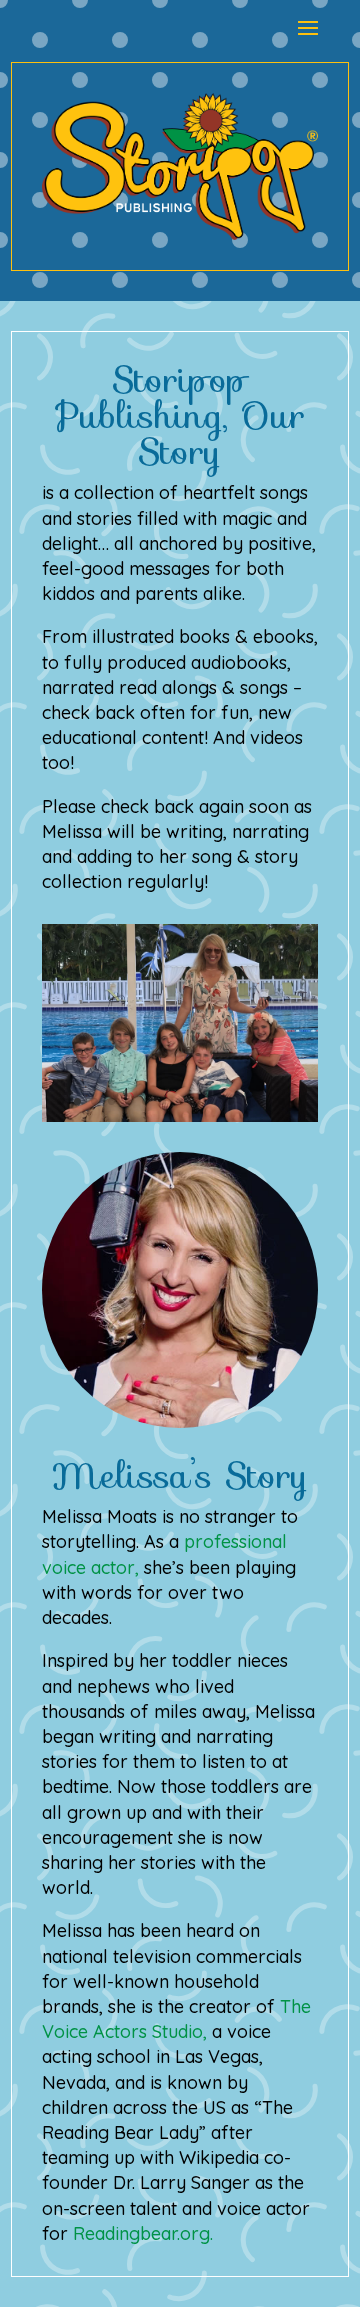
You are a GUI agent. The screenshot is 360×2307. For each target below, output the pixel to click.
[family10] (180, 1115)
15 (298, 1101)
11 (230, 1101)
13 (264, 1101)
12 (247, 1101)
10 (213, 1101)
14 (281, 1101)
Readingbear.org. (143, 2233)
